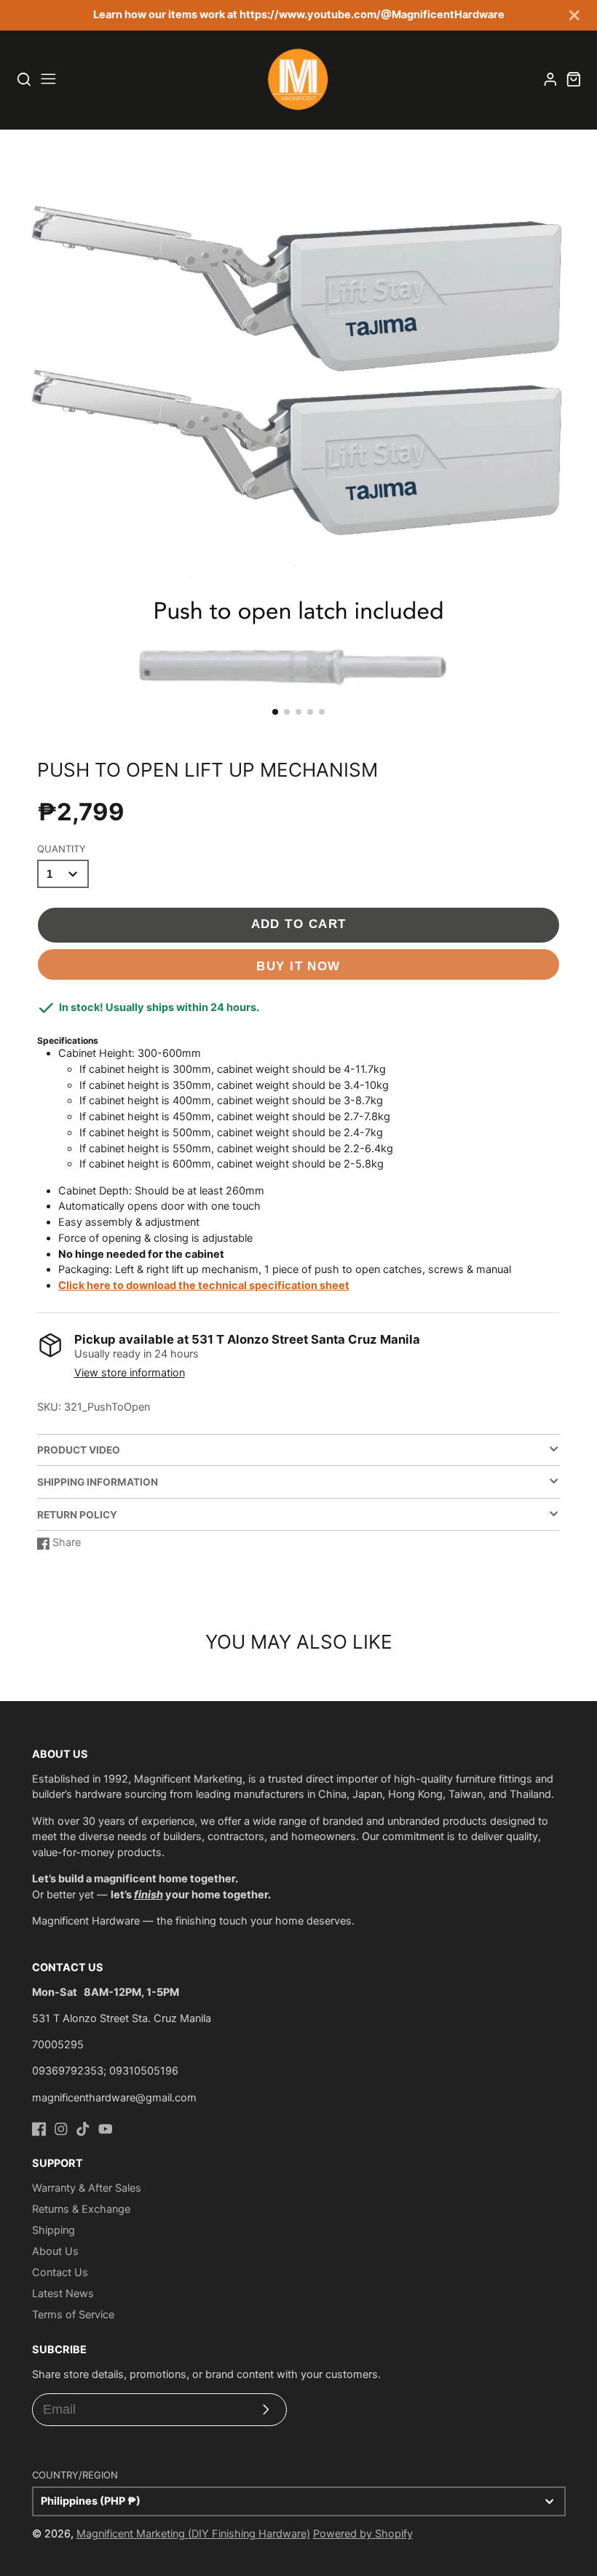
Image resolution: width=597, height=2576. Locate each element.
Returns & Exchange (81, 2209)
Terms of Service (73, 2315)
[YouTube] (106, 2129)
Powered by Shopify (363, 2534)
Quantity (62, 849)
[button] (275, 712)
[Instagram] (61, 2129)
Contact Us (60, 2272)
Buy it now (298, 966)
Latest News (63, 2294)
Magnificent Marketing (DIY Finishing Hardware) (193, 2534)
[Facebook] (39, 2129)
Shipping (54, 2230)
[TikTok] (83, 2129)
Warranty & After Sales (87, 2188)
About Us (55, 2251)
